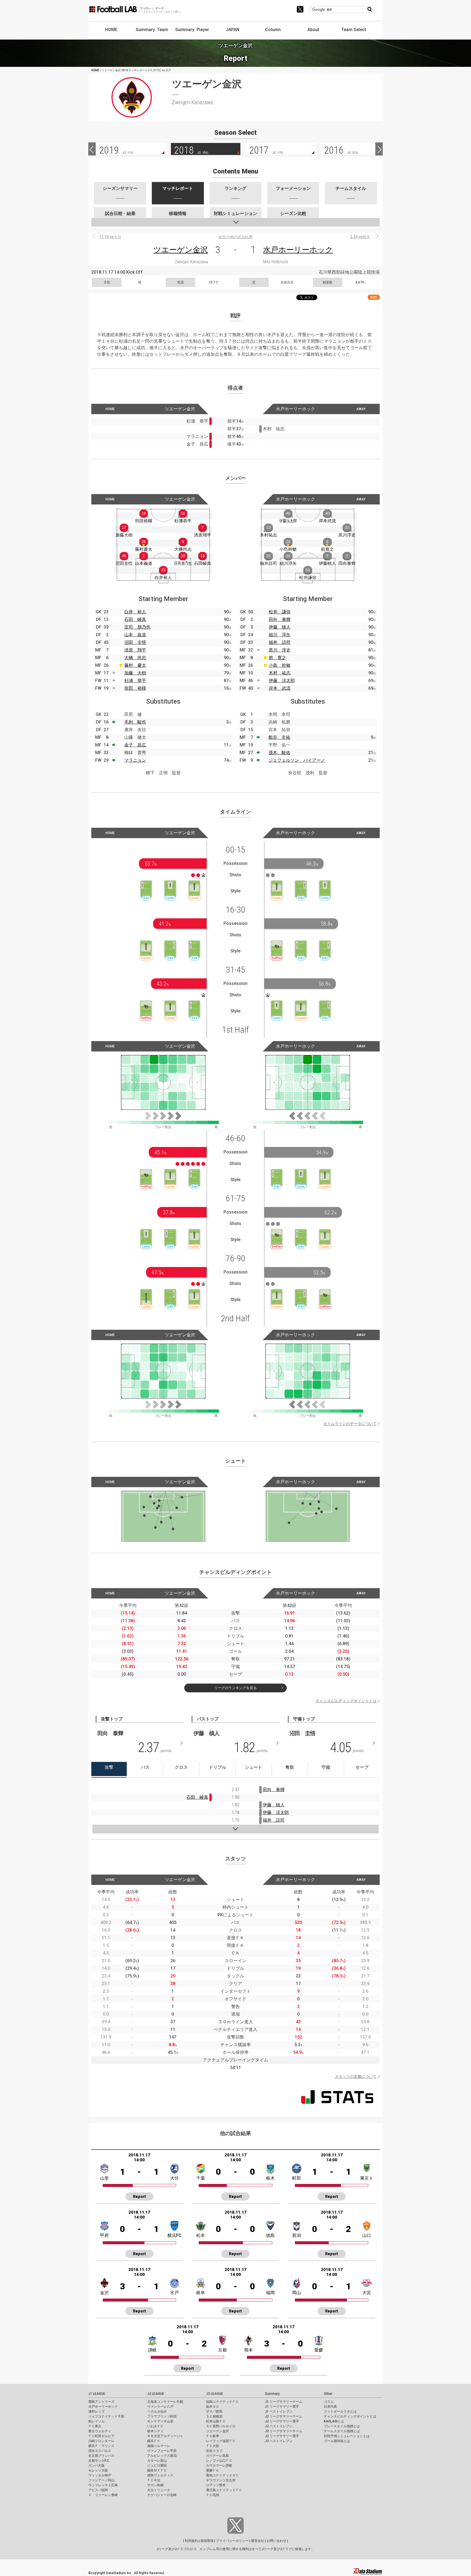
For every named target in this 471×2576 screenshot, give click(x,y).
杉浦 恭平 (135, 681)
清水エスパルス (100, 2451)
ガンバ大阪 (96, 2466)
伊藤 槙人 (280, 627)
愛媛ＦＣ (213, 2470)
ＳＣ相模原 (214, 2416)
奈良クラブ (214, 2451)
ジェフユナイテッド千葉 (106, 2416)
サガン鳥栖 (155, 2485)
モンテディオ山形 (160, 2421)
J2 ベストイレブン (279, 2426)
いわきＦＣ (155, 2426)
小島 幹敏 (280, 665)
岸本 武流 (280, 688)
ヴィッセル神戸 (100, 2475)
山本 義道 (135, 635)
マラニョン (135, 760)
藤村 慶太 (135, 665)
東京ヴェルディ (100, 2431)
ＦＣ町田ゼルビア (101, 2436)
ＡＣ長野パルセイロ (221, 2426)
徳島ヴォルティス (160, 2475)
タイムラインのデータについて (350, 1424)
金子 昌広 (135, 745)
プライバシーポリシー (232, 2541)
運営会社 (258, 2541)
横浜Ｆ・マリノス (101, 2446)
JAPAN (233, 30)
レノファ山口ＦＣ (219, 2461)
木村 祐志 (280, 673)
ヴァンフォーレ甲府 (162, 2451)
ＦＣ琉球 (213, 2495)
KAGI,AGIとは (334, 2421)
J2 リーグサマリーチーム (284, 2416)
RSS (374, 297)
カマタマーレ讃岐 (219, 2466)
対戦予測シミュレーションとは (347, 2436)
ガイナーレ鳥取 (218, 2456)
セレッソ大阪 (98, 2470)
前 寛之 (277, 658)
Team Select (354, 30)
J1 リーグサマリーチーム (284, 2402)
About (313, 30)
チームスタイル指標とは (342, 2431)
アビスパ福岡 (98, 2490)
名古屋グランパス (101, 2456)
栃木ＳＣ (213, 2407)
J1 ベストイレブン (279, 2411)
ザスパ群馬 (214, 2411)
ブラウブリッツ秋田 (162, 2416)
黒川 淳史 (280, 650)
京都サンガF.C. (99, 2461)
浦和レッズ (96, 2411)
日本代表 (330, 2407)
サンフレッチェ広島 (103, 2485)
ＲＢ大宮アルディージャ (165, 2436)
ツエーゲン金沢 (181, 250)
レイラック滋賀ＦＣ (221, 2441)
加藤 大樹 (135, 673)
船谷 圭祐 (279, 737)
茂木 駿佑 (279, 753)
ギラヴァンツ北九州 (221, 2480)
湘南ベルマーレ (159, 2446)
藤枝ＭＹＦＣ (157, 2470)
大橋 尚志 (135, 658)
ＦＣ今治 (154, 2480)
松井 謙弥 (280, 612)
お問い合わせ (276, 2541)
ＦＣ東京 (95, 2426)
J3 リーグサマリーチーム (284, 2431)
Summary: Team (152, 30)
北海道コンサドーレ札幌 (165, 2402)
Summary (272, 2394)
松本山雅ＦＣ (216, 2421)
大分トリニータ (159, 2490)
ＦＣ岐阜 (213, 2436)
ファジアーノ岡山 (101, 2480)
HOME (111, 30)
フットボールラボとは (340, 2411)
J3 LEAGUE (215, 2394)
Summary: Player (192, 30)
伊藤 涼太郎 (282, 681)
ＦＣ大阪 (213, 2446)
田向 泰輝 (280, 619)
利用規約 (191, 2541)
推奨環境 (207, 2541)
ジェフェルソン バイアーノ (297, 760)
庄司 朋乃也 (137, 627)
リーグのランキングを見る (235, 1688)
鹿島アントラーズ (101, 2402)
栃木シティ (155, 2431)
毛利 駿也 (135, 722)
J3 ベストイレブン (279, 2441)
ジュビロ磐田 (157, 2466)
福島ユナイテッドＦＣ (222, 2402)
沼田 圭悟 (135, 642)
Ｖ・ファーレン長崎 (103, 2495)
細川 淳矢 (280, 635)
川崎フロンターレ (101, 2441)
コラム (329, 2402)
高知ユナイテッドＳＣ (222, 2475)
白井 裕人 (135, 612)
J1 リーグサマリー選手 (282, 2407)
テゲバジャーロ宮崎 (162, 2495)
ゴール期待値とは (337, 2441)
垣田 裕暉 (135, 688)
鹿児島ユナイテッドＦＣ (224, 2490)
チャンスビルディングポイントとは (346, 1701)
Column (273, 30)
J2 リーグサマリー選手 (282, 2421)
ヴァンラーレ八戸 (160, 2407)
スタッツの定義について (356, 2076)
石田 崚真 (135, 619)
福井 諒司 (280, 642)
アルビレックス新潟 (162, 2456)
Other (328, 2394)
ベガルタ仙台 (157, 2411)
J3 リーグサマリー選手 (282, 2436)
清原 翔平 (135, 650)
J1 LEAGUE (97, 2394)
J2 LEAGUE (156, 2394)
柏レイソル (96, 2421)
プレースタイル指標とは (342, 2426)
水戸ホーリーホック (298, 250)
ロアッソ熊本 (216, 2485)
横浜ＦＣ (154, 2441)
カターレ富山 (157, 2461)
